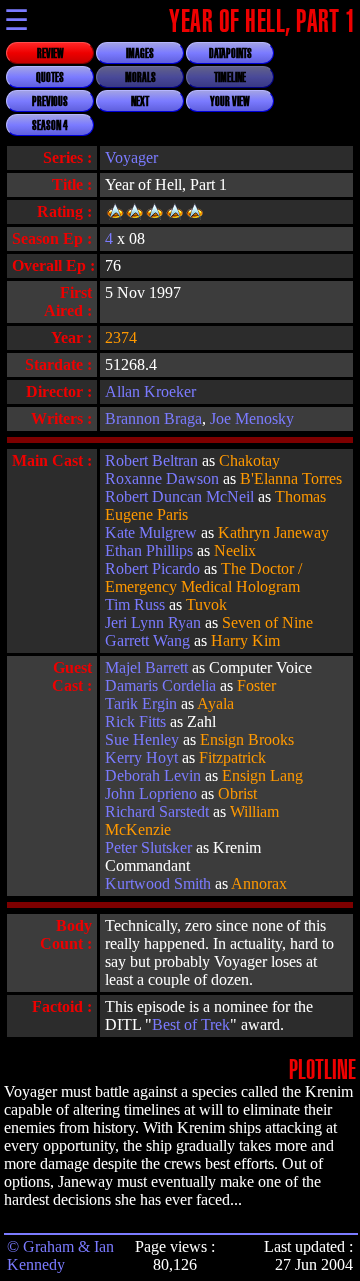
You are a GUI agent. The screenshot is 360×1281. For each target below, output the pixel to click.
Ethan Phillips (149, 550)
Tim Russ (135, 604)
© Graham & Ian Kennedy (60, 1255)
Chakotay (249, 460)
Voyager (131, 157)
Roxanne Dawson (162, 478)
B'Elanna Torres (291, 478)
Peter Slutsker (148, 847)
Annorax (259, 883)
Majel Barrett (146, 667)
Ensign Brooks (247, 739)
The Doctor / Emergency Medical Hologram (203, 577)
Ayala (215, 703)
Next (140, 102)
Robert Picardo (152, 568)
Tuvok (206, 604)
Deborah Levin (153, 775)
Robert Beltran (151, 460)
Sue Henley (142, 739)
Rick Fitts (135, 721)
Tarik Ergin (141, 703)
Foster (256, 685)
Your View (230, 102)
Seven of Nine (267, 622)
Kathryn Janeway (273, 532)
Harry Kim (245, 640)
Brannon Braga (153, 418)
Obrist (237, 793)
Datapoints (230, 54)
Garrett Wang (147, 640)
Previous (50, 102)
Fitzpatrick (232, 757)
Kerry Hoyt (141, 757)
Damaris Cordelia (160, 685)
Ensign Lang (262, 775)
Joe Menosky (252, 418)
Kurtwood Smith (158, 883)
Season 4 (50, 126)
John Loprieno (151, 793)
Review (50, 54)
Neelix (235, 550)
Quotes (50, 78)
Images (140, 54)
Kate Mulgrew (151, 532)
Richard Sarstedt (157, 811)
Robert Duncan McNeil (179, 496)
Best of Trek (191, 1024)
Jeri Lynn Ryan (153, 622)
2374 (121, 337)
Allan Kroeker (150, 391)
